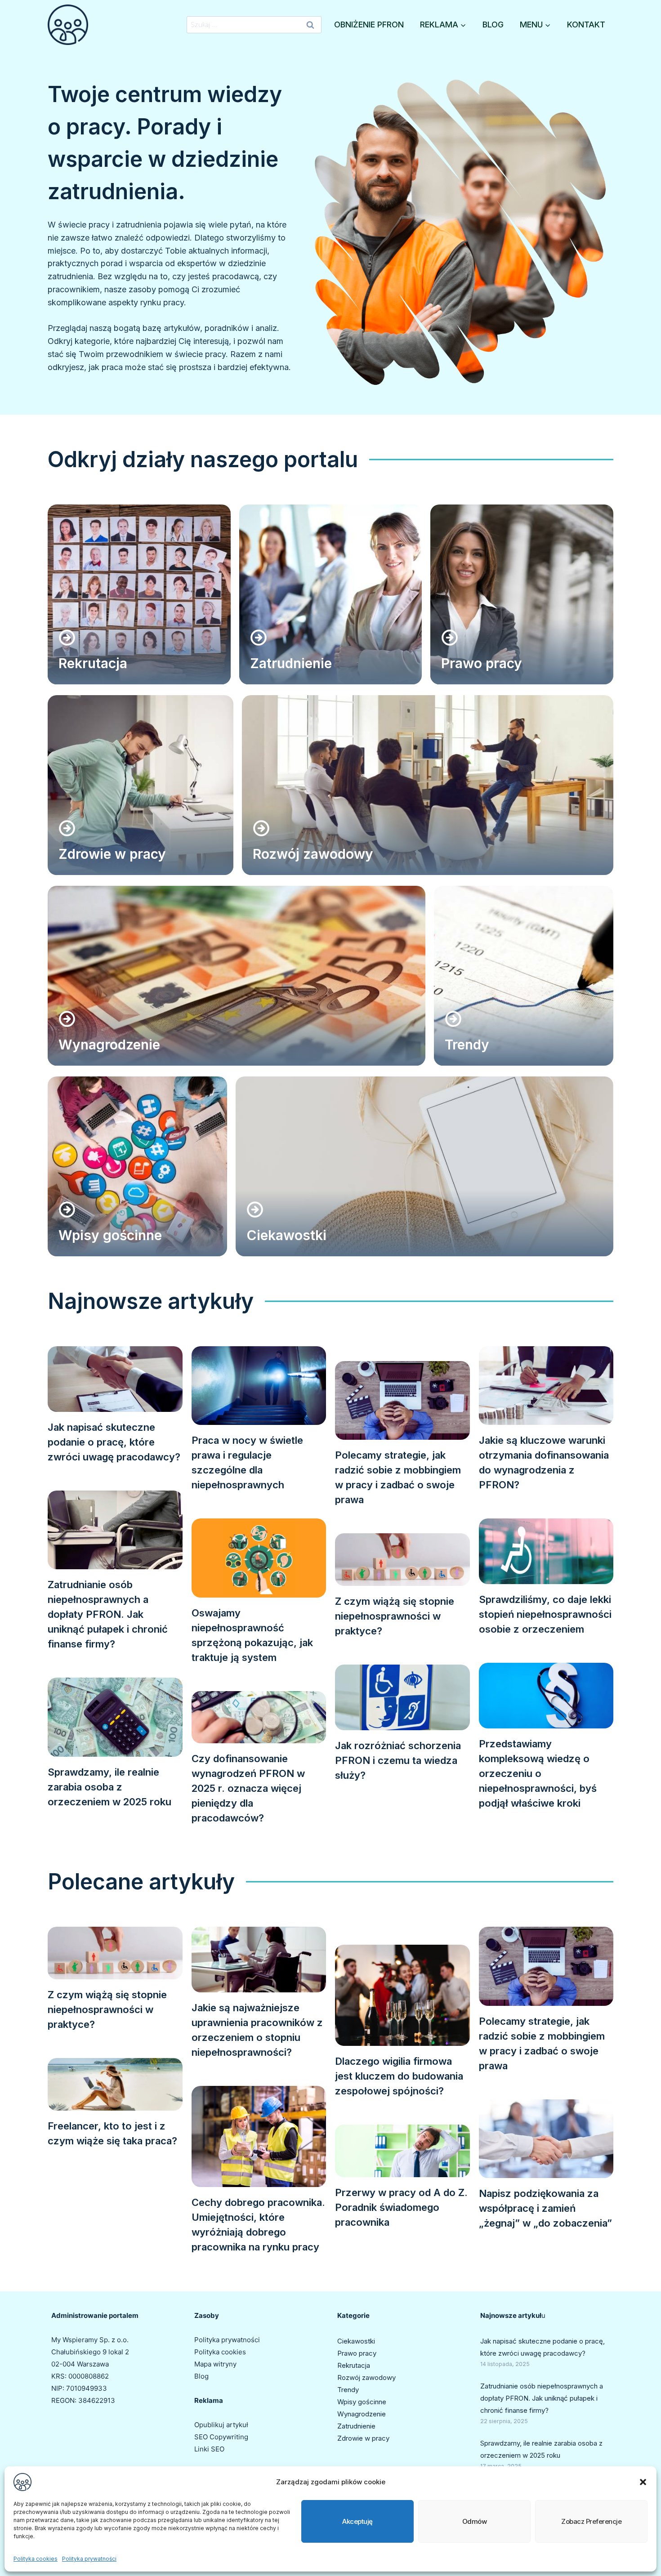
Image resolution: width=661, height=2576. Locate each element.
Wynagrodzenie (362, 2414)
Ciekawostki (356, 2341)
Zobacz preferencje (591, 2521)
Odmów (475, 2521)
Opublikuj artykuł (221, 2425)
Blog (493, 25)
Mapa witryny (215, 2364)
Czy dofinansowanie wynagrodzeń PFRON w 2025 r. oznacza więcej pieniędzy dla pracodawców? (248, 1788)
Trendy (348, 2390)
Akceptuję (357, 2521)
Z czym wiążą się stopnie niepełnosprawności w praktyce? (395, 1616)
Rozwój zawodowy (366, 2377)
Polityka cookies (36, 2559)
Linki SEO (209, 2449)
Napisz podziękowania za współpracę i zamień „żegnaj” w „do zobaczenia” (545, 2208)
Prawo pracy (357, 2353)
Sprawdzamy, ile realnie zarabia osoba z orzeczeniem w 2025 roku (109, 1787)
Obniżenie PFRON (369, 25)
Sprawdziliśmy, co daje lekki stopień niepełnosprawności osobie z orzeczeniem (545, 1614)
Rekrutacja (354, 2365)
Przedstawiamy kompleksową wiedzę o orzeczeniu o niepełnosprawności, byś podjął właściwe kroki (538, 1773)
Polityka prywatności (89, 2559)
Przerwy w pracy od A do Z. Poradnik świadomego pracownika (401, 2207)
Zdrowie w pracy (363, 2438)
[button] (643, 2482)
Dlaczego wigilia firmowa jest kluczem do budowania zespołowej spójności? (399, 2076)
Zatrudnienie (356, 2426)
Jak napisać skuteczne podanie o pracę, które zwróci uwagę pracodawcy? (114, 1442)
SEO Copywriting (221, 2437)
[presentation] (115, 1379)
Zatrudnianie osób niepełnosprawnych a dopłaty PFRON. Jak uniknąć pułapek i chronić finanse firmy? (108, 1614)
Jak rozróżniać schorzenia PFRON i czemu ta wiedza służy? (398, 1760)
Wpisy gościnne (362, 2402)
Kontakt (586, 25)
